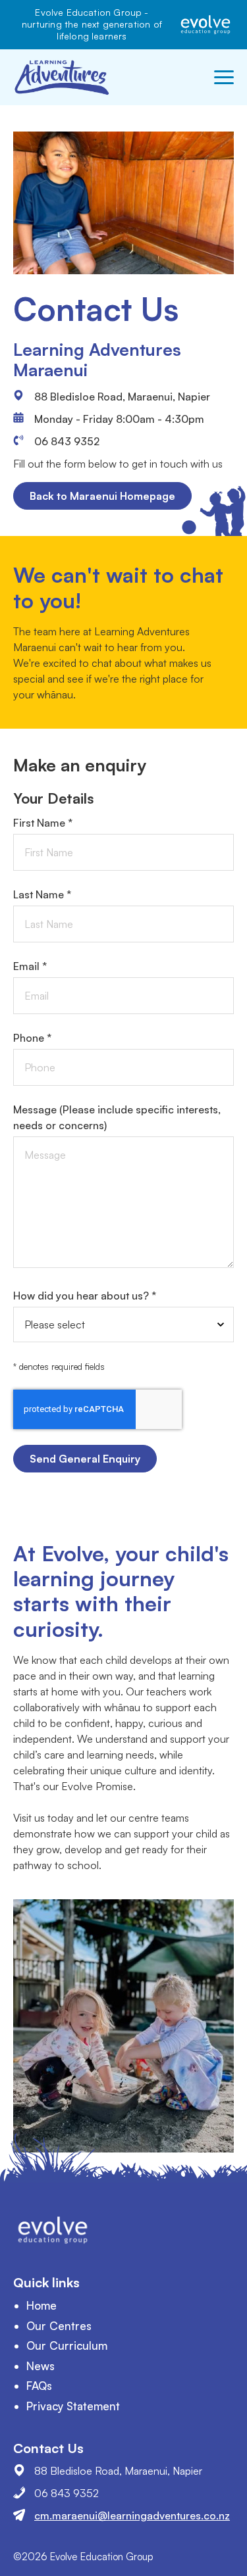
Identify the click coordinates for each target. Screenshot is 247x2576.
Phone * (32, 1038)
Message (117, 1117)
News (41, 2366)
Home (41, 2305)
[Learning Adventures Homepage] (63, 77)
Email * (30, 966)
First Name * (43, 823)
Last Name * (42, 894)
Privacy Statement (73, 2406)
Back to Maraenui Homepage (102, 496)
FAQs (39, 2386)
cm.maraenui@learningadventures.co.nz (132, 2515)
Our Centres (59, 2326)
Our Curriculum (67, 2345)
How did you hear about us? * (85, 1296)
